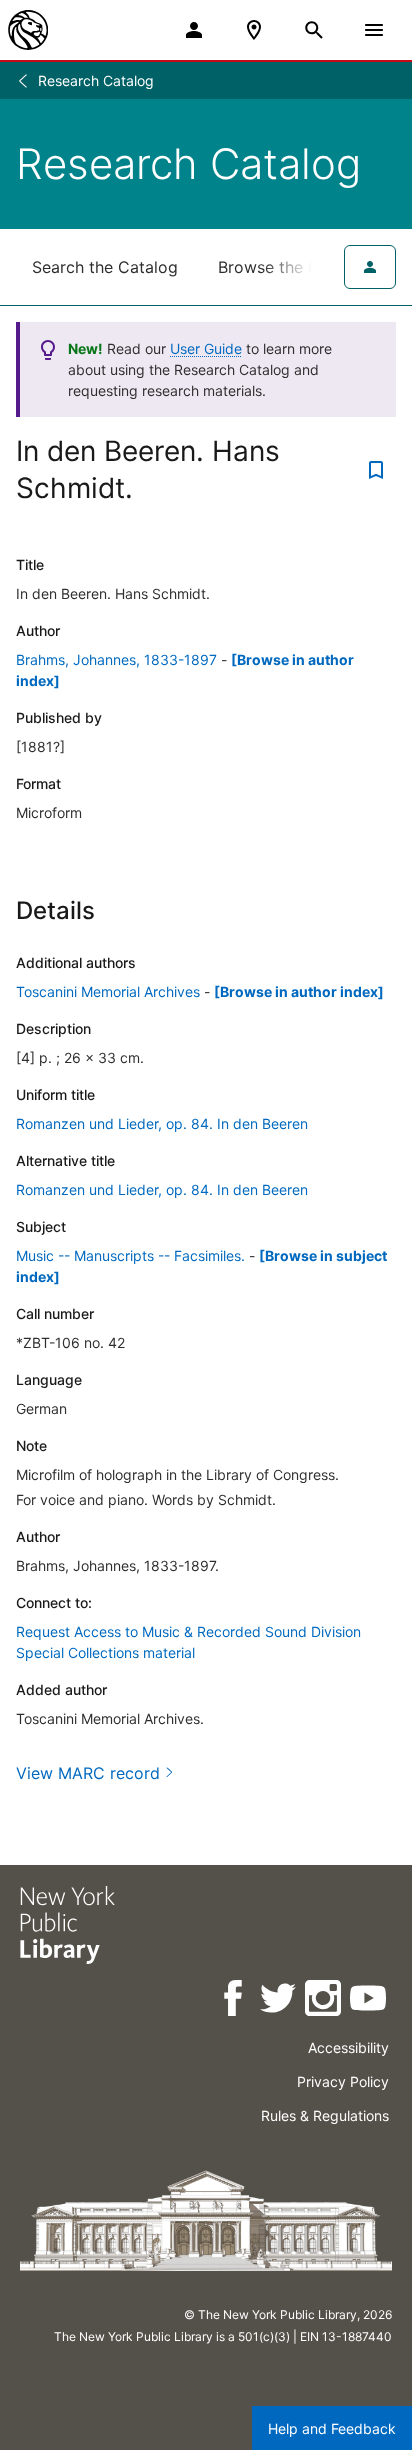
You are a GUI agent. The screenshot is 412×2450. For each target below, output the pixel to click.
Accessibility (348, 2047)
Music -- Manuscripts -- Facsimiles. (130, 1255)
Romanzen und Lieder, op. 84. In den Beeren (162, 1123)
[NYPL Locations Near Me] (254, 30)
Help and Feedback (332, 2428)
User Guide (206, 348)
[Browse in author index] (299, 991)
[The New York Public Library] (28, 30)
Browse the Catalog (293, 267)
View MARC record (88, 1773)
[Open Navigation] (374, 30)
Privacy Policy (343, 2081)
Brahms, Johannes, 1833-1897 (116, 659)
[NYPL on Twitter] (279, 2001)
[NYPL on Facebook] (234, 2001)
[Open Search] (314, 30)
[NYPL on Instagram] (324, 2001)
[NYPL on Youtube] (369, 2001)
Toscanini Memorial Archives (108, 991)
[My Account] (194, 30)
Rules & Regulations (325, 2115)
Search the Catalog (105, 267)
